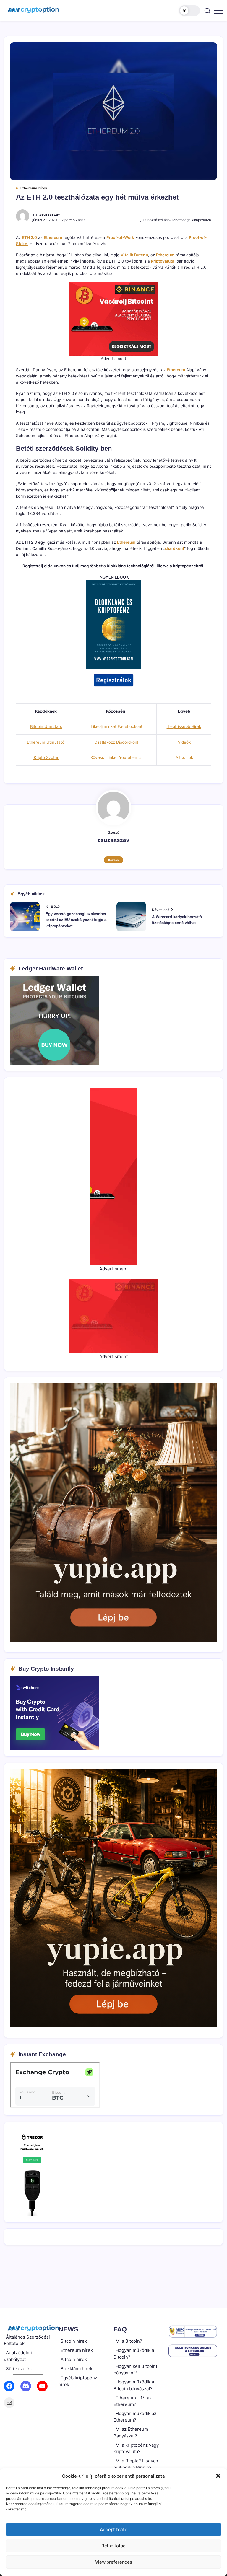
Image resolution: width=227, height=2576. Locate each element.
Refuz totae (113, 2546)
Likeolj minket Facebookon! (116, 726)
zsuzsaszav (50, 214)
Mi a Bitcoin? (129, 2341)
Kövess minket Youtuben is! (116, 757)
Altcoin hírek (74, 2359)
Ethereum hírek (77, 2350)
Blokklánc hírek (77, 2369)
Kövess (113, 860)
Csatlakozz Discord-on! (116, 742)
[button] (218, 2476)
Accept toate (114, 2529)
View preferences (114, 2562)
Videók (184, 742)
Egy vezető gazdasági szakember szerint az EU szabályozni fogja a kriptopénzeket (76, 920)
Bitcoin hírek (74, 2341)
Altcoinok (184, 757)
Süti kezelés (19, 2369)
